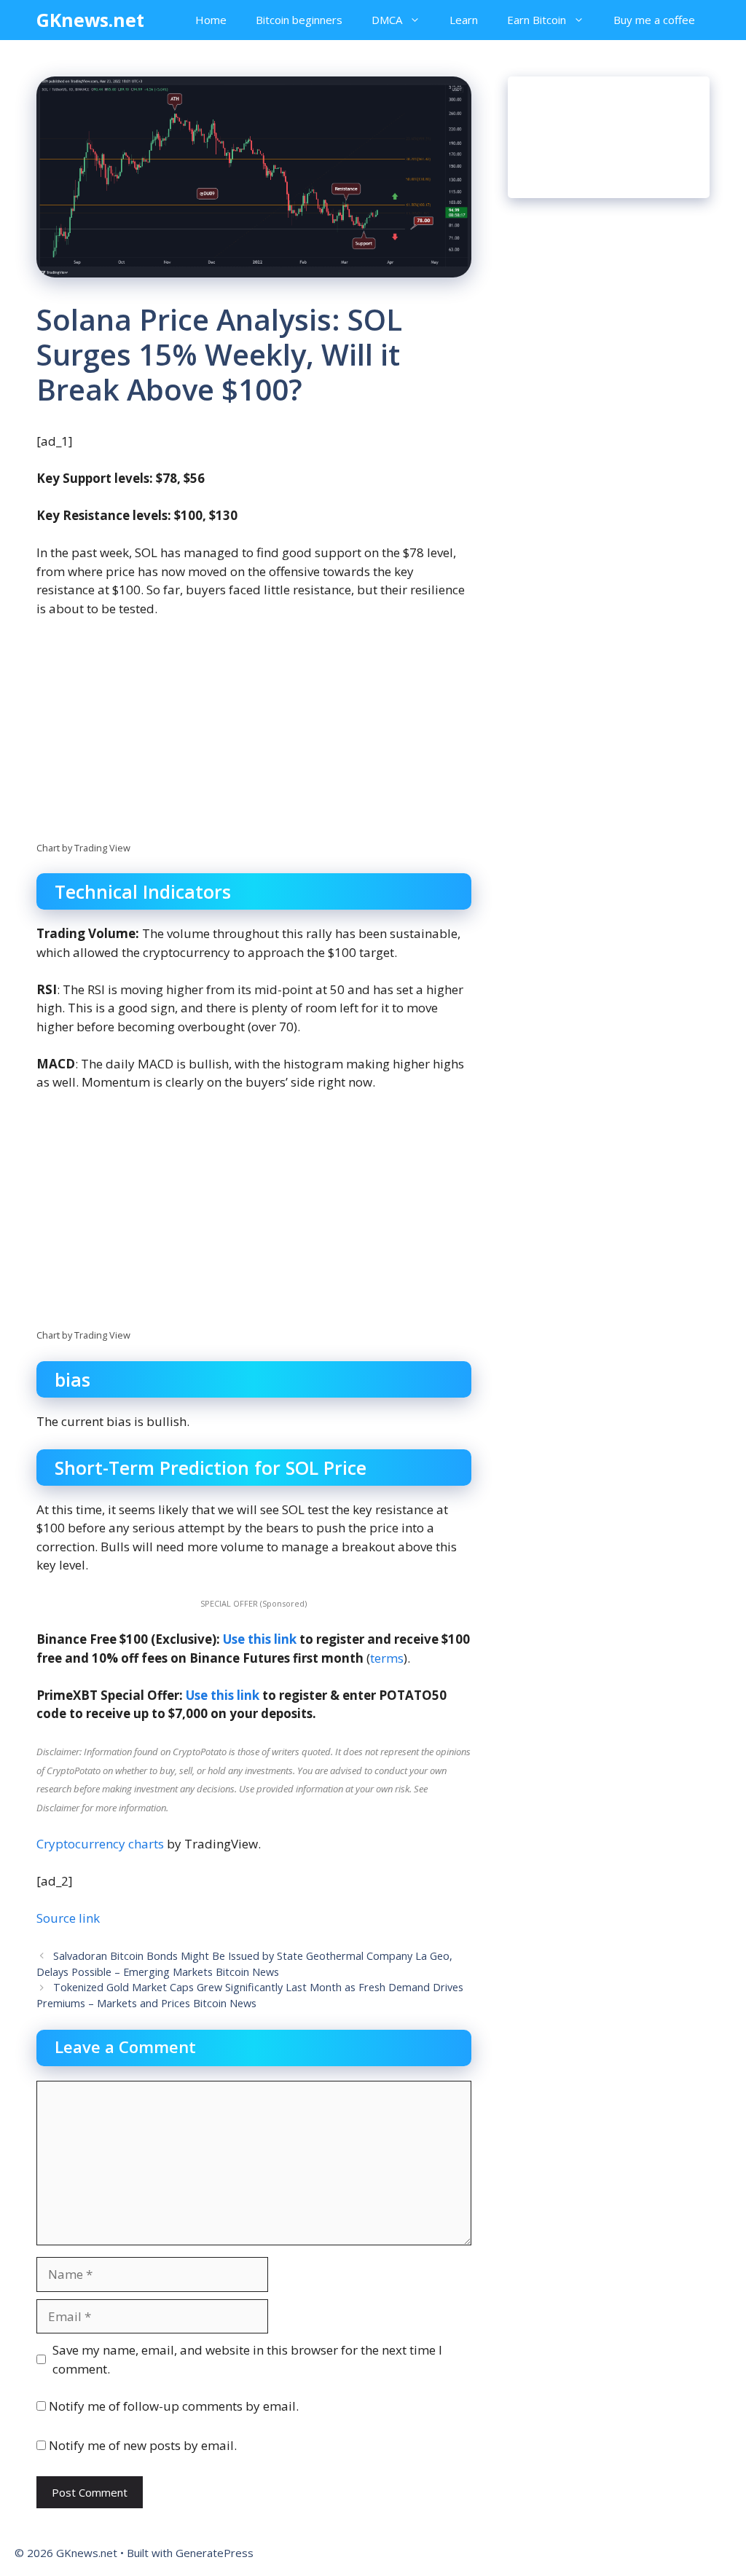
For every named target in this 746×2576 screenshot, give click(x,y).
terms (387, 1658)
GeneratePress (215, 2553)
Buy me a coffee (654, 20)
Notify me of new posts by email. (143, 2445)
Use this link (260, 1639)
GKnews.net (90, 20)
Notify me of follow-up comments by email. (174, 2406)
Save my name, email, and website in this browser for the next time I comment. (247, 2359)
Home (211, 20)
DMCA (387, 20)
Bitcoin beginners (299, 20)
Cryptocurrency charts (100, 1844)
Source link (68, 1918)
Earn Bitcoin (537, 20)
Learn (464, 20)
